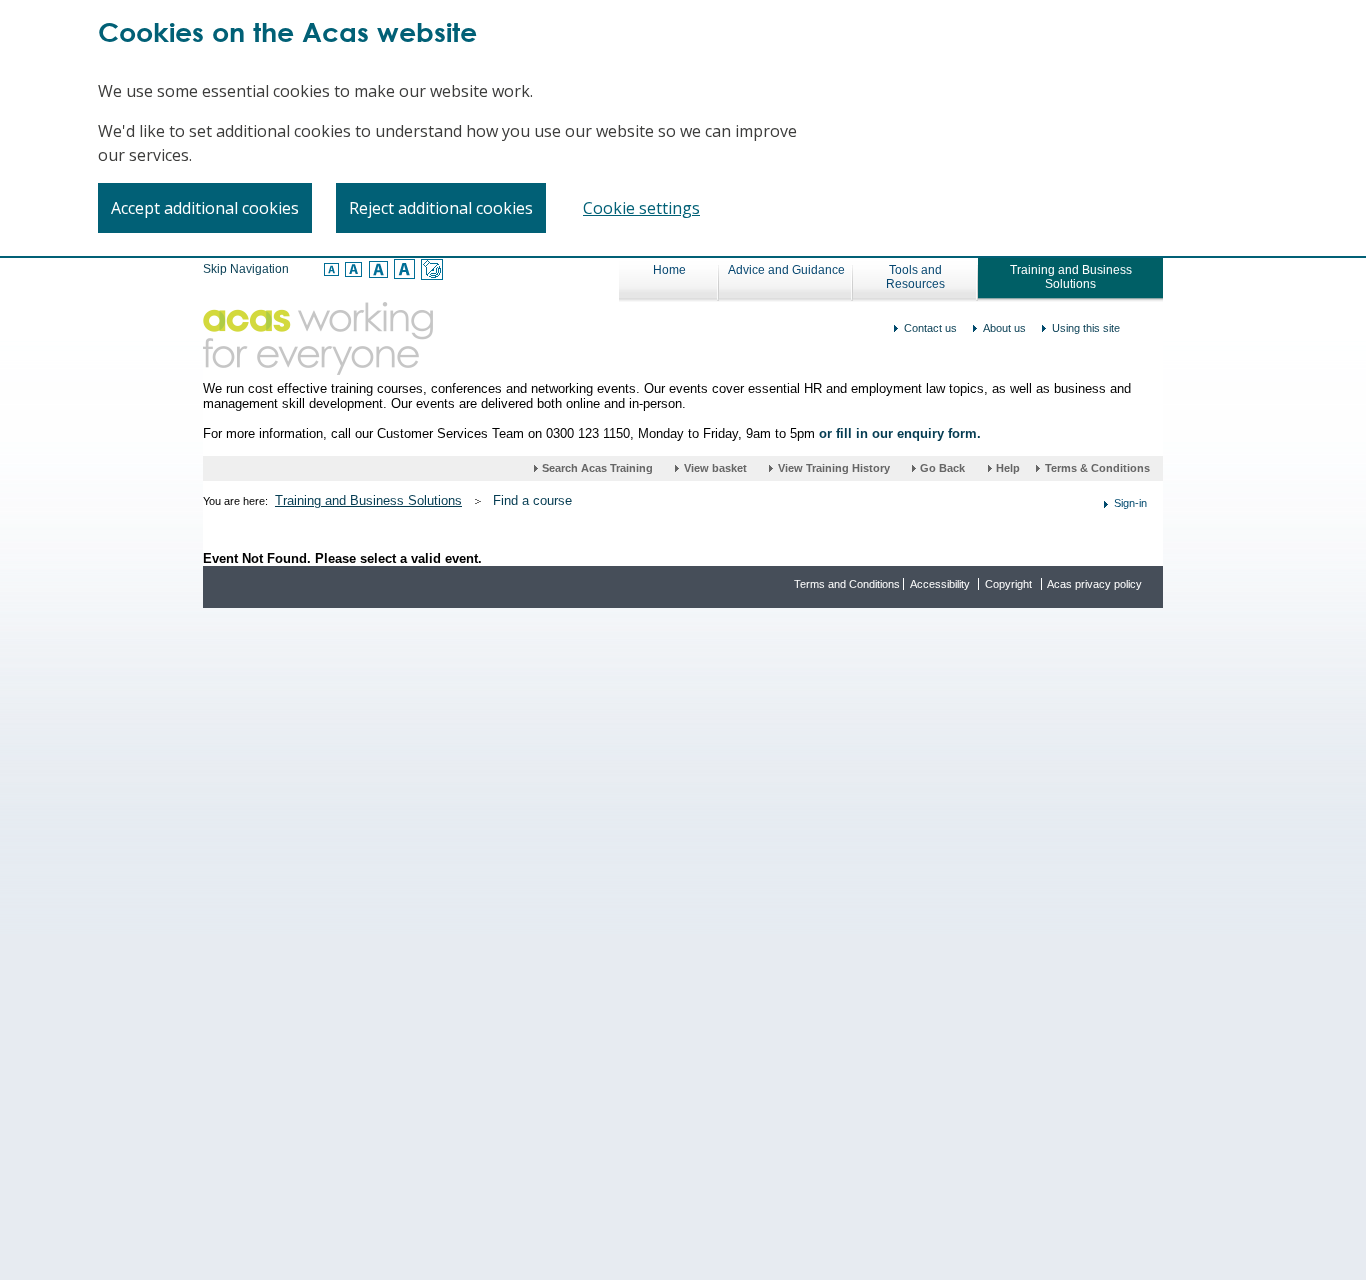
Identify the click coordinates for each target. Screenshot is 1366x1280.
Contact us (930, 328)
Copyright (1008, 584)
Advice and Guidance (786, 270)
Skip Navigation (246, 269)
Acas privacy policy (1094, 584)
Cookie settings (641, 208)
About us (1004, 328)
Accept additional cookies (205, 208)
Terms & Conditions (1097, 468)
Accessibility (940, 584)
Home (669, 270)
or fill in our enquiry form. (900, 433)
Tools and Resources (915, 277)
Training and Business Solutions (1071, 277)
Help (1009, 468)
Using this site (1086, 328)
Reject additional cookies (441, 208)
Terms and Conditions (847, 584)
